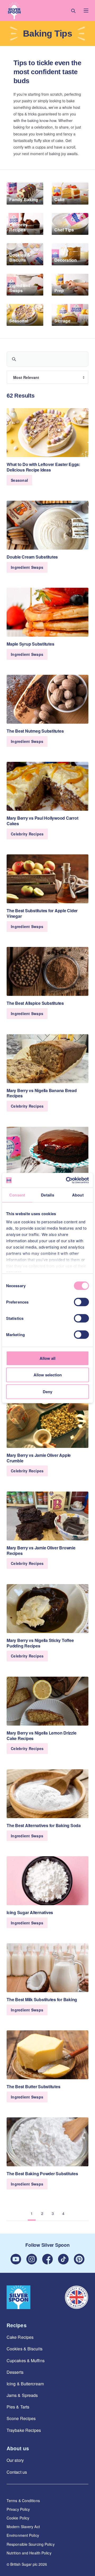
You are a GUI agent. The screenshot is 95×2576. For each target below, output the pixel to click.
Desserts (15, 2372)
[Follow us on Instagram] (32, 2259)
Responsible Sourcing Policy (31, 2544)
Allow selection (48, 1375)
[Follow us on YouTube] (16, 2259)
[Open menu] (86, 11)
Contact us (17, 2472)
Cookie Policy (18, 2518)
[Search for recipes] (73, 11)
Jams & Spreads (22, 2395)
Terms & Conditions (23, 2501)
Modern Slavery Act (23, 2527)
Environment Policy (23, 2535)
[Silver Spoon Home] (18, 2297)
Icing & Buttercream (25, 2384)
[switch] (81, 1302)
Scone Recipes (21, 2418)
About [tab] (78, 1195)
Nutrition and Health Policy (29, 2553)
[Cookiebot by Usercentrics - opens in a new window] (67, 1180)
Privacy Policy (18, 2509)
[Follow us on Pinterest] (79, 2259)
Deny (47, 1392)
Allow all (47, 1358)
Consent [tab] (17, 1195)
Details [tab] (47, 1195)
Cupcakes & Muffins (26, 2361)
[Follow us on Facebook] (47, 2259)
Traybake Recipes (24, 2430)
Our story (15, 2460)
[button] (14, 11)
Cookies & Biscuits (25, 2349)
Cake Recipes (20, 2337)
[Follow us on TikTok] (63, 2259)
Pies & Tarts (18, 2407)
